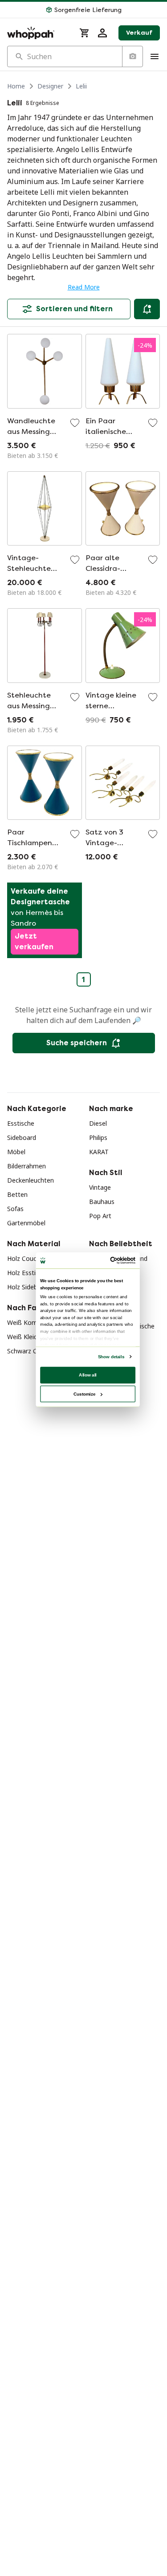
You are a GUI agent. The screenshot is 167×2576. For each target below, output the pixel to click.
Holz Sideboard (29, 1287)
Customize (84, 1394)
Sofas (15, 1209)
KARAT (99, 1152)
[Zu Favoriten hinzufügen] (75, 423)
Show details (111, 1357)
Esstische (21, 1123)
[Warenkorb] (85, 33)
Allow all (88, 1375)
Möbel (16, 1152)
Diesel (98, 1123)
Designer (50, 86)
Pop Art (100, 1216)
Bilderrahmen (26, 1166)
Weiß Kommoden (33, 1322)
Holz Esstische (28, 1273)
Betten (17, 1194)
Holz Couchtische (32, 1258)
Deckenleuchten (31, 1180)
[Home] (38, 33)
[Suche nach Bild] (132, 56)
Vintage (100, 1187)
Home (16, 86)
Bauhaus (102, 1202)
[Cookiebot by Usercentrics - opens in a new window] (110, 1261)
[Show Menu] (155, 56)
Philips (98, 1138)
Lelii (81, 86)
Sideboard (22, 1138)
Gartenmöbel (26, 1223)
